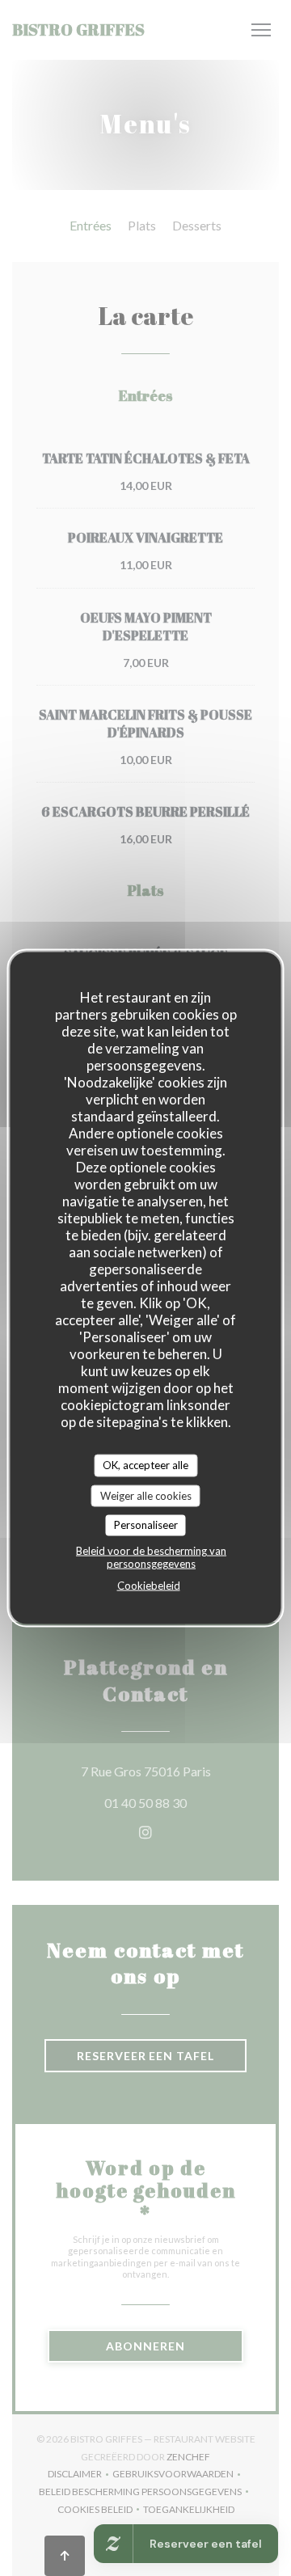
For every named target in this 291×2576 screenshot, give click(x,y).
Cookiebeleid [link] (149, 1585)
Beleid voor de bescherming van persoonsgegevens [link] (151, 1556)
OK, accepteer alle (145, 1465)
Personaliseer (146, 1525)
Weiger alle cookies (146, 1495)
